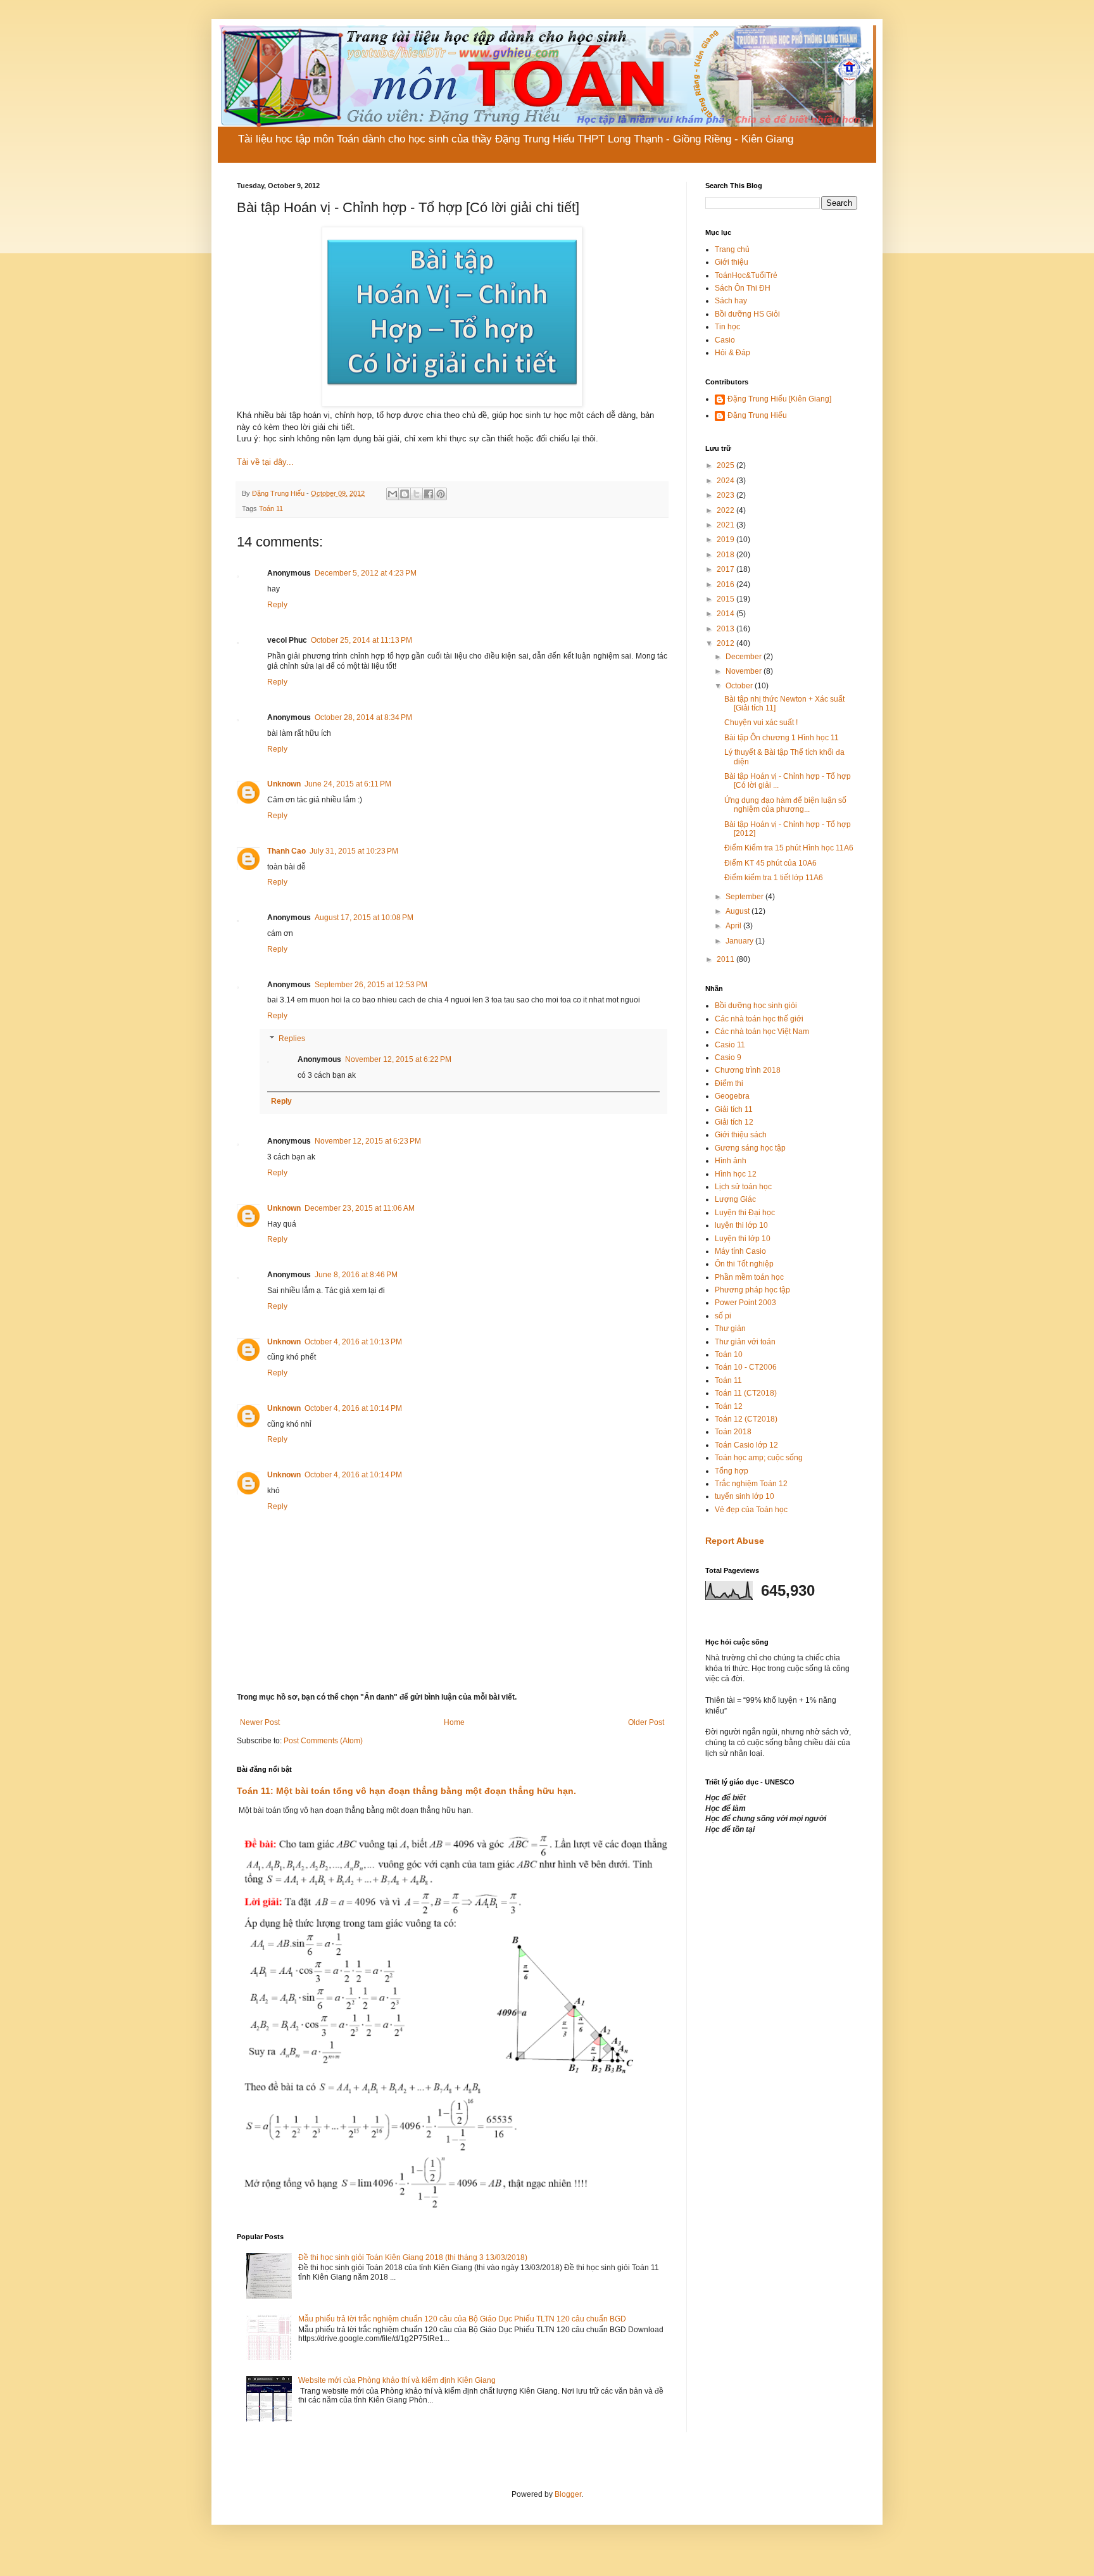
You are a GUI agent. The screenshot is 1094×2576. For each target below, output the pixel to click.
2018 (726, 555)
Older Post (646, 1722)
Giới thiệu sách (741, 1135)
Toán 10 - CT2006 (746, 1367)
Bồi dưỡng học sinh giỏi (756, 1006)
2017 (726, 569)
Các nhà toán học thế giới (759, 1019)
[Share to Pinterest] (441, 494)
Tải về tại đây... (265, 462)
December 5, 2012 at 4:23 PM (366, 573)
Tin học (727, 327)
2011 (726, 959)
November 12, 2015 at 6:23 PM (368, 1141)
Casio (725, 340)
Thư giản (730, 1329)
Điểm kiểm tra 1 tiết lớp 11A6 (774, 878)
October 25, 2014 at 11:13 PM (362, 640)
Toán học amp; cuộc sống (759, 1458)
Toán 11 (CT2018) (746, 1393)
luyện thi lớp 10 (741, 1225)
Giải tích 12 (734, 1122)
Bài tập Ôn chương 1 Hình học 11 (782, 738)
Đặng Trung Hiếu (757, 415)
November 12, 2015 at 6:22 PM (398, 1059)
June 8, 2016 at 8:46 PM (356, 1275)
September (745, 897)
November (745, 671)
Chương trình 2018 (748, 1070)
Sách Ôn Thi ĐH (743, 288)
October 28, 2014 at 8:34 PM (363, 717)
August (739, 911)
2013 (726, 629)
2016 (726, 584)
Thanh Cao (286, 851)
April (734, 926)
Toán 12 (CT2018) (746, 1419)
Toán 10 (729, 1354)
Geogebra (732, 1096)
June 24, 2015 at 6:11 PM (348, 784)
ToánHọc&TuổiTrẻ (746, 275)
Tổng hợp (732, 1471)
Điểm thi (729, 1083)
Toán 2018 (733, 1432)
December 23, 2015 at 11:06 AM (360, 1208)
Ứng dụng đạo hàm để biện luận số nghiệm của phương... (785, 805)
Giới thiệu (732, 262)
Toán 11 (271, 508)
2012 (726, 643)
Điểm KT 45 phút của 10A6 (770, 863)
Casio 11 (730, 1045)
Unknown (284, 784)
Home (454, 1722)
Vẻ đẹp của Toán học (751, 1510)
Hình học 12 (736, 1174)
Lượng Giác (735, 1199)
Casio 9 (728, 1058)
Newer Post (260, 1722)
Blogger (568, 2494)
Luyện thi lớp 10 (743, 1239)
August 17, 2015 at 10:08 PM (364, 918)
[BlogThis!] (405, 494)
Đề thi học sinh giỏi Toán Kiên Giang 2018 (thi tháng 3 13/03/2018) (413, 2257)
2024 (726, 481)
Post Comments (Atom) (323, 1741)
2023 (726, 495)
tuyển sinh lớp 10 (745, 1496)
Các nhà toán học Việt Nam (762, 1032)
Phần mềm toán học (749, 1277)
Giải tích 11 (734, 1109)
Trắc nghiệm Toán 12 (751, 1484)
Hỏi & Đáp (732, 353)
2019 (726, 540)
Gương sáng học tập (750, 1148)
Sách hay (731, 301)
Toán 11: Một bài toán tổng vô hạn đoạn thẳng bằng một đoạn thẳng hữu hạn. (406, 1791)
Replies (292, 1039)
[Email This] (393, 494)
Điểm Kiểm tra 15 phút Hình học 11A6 (789, 848)
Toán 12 (729, 1406)
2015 (726, 599)
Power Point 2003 (745, 1303)
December (745, 657)
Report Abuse (735, 1541)
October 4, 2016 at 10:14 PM (353, 1408)
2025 (726, 465)
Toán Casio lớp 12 (746, 1445)
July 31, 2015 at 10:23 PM (354, 851)
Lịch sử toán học (743, 1187)
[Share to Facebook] (429, 494)
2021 (726, 525)
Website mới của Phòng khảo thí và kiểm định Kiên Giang (397, 2380)
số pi (723, 1316)
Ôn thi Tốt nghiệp (744, 1264)
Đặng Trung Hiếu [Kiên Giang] (779, 399)
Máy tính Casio (740, 1251)
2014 (726, 614)
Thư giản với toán (745, 1342)
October (740, 686)
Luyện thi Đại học (745, 1213)
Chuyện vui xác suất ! (761, 723)
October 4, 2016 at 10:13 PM (353, 1342)
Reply (277, 605)
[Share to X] (417, 494)
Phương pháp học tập (752, 1290)
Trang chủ (732, 249)
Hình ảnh (731, 1161)
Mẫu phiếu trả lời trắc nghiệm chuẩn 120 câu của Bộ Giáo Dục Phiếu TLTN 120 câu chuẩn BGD (462, 2319)
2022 (726, 510)
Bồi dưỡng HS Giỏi (747, 314)
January (740, 941)
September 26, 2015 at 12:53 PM (371, 985)
